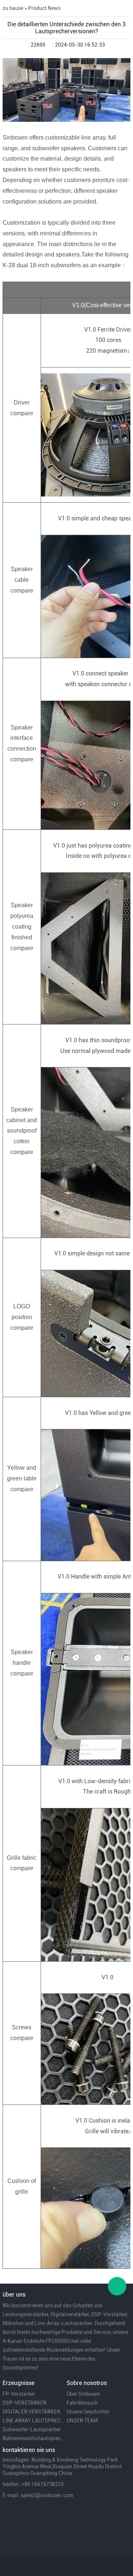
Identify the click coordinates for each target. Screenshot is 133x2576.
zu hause (13, 8)
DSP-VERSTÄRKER (25, 2403)
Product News (44, 8)
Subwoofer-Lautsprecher (32, 2429)
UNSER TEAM (82, 2421)
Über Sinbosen (83, 2394)
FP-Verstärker (19, 2394)
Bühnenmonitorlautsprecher (34, 2438)
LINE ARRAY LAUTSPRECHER (34, 2421)
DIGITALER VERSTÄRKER (31, 2412)
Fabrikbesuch (82, 2403)
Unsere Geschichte (88, 2412)
